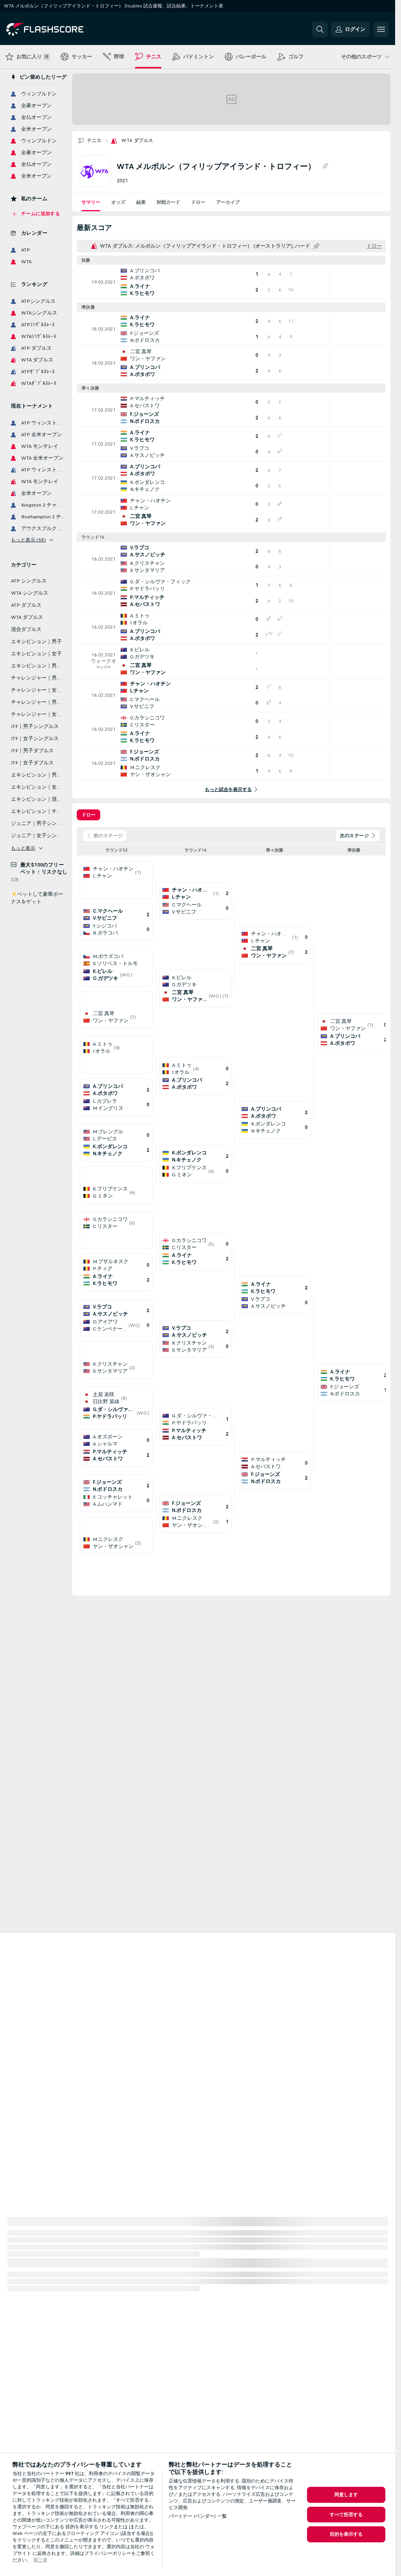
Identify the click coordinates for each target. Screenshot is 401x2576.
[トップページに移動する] (60, 29)
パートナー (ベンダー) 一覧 (198, 2516)
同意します (346, 2495)
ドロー (198, 202)
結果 (141, 202)
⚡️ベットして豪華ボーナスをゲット (37, 898)
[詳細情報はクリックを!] (231, 282)
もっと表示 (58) (28, 540)
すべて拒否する (346, 2515)
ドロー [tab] (89, 815)
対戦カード (168, 202)
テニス (94, 140)
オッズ (118, 202)
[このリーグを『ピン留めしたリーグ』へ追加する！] (325, 166)
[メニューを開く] (381, 29)
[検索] (320, 29)
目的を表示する (346, 2534)
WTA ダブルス (137, 140)
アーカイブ (228, 202)
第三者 (40, 2560)
